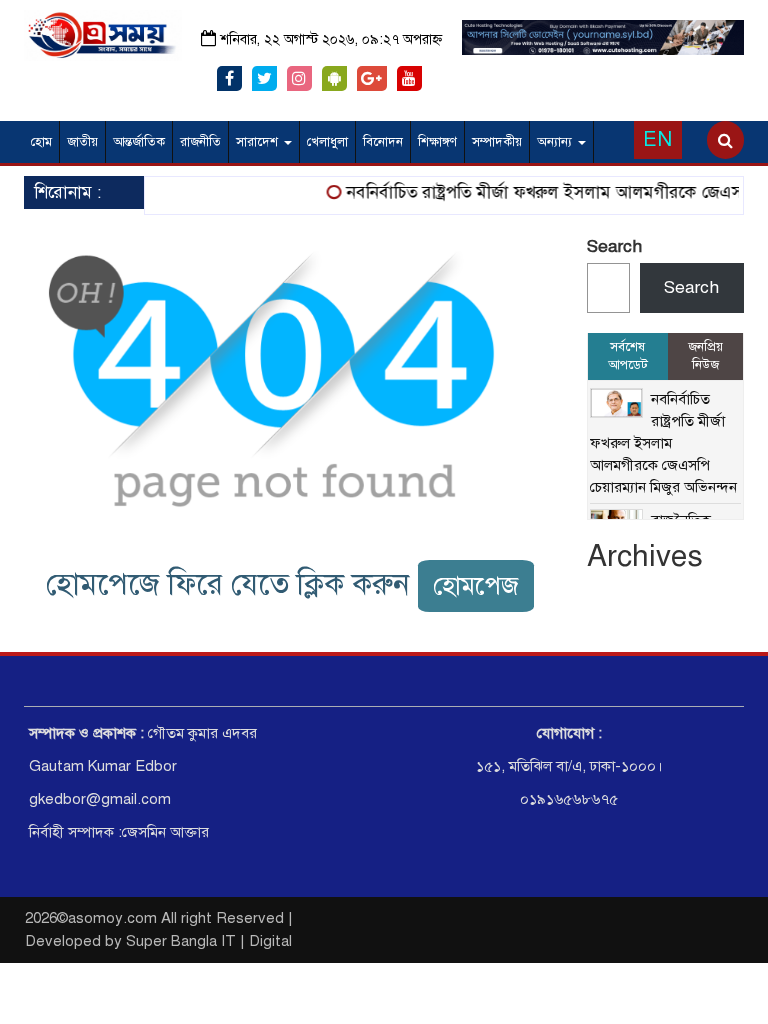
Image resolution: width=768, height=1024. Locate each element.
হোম (41, 142)
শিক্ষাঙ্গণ (437, 142)
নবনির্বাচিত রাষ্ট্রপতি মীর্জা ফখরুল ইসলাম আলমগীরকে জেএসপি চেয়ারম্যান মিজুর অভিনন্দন (663, 443)
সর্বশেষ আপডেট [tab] (628, 356)
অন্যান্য (556, 142)
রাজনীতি (200, 142)
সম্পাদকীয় (497, 142)
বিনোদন (383, 142)
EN (657, 139)
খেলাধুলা (327, 142)
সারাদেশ (259, 142)
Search (614, 246)
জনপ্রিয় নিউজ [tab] (705, 356)
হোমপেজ (476, 585)
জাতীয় (82, 142)
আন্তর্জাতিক (139, 142)
